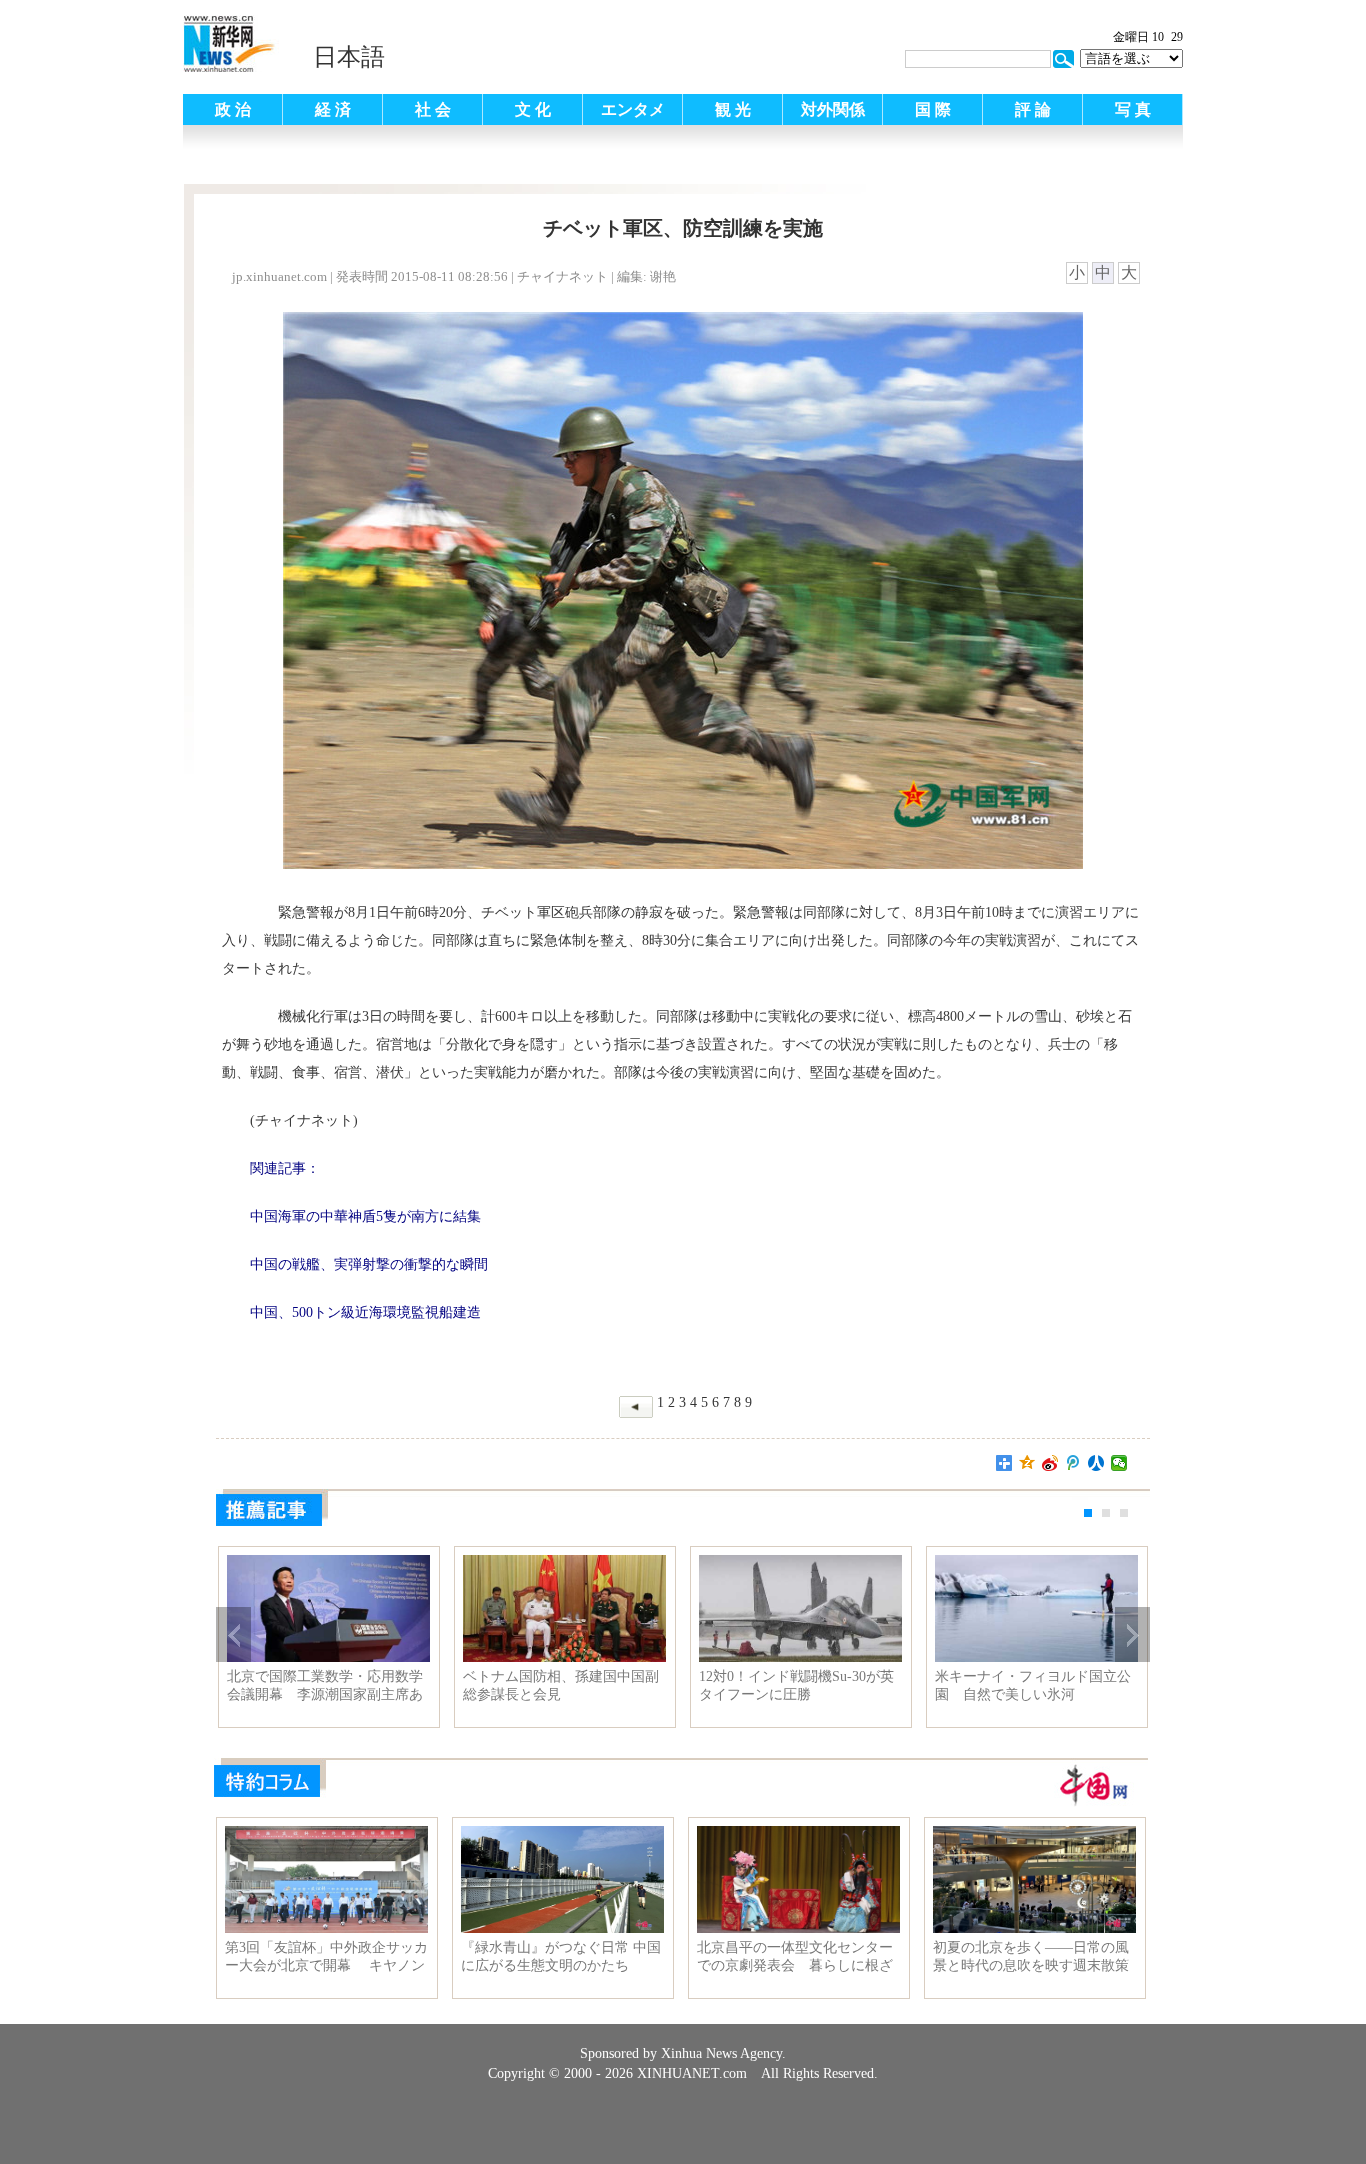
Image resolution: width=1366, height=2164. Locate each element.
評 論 (1033, 109)
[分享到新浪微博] (1050, 1463)
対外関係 (833, 109)
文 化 (533, 109)
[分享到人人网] (1096, 1463)
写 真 (1133, 109)
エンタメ (633, 109)
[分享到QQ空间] (1027, 1463)
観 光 (733, 109)
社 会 (433, 109)
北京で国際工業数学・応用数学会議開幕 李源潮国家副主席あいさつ (325, 1686)
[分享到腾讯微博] (1073, 1463)
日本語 (349, 57)
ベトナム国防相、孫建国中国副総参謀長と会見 (561, 1685)
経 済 (333, 109)
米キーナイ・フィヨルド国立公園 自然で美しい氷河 (1033, 1685)
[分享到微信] (1119, 1463)
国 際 (933, 109)
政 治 (233, 109)
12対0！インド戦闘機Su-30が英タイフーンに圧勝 (796, 1685)
